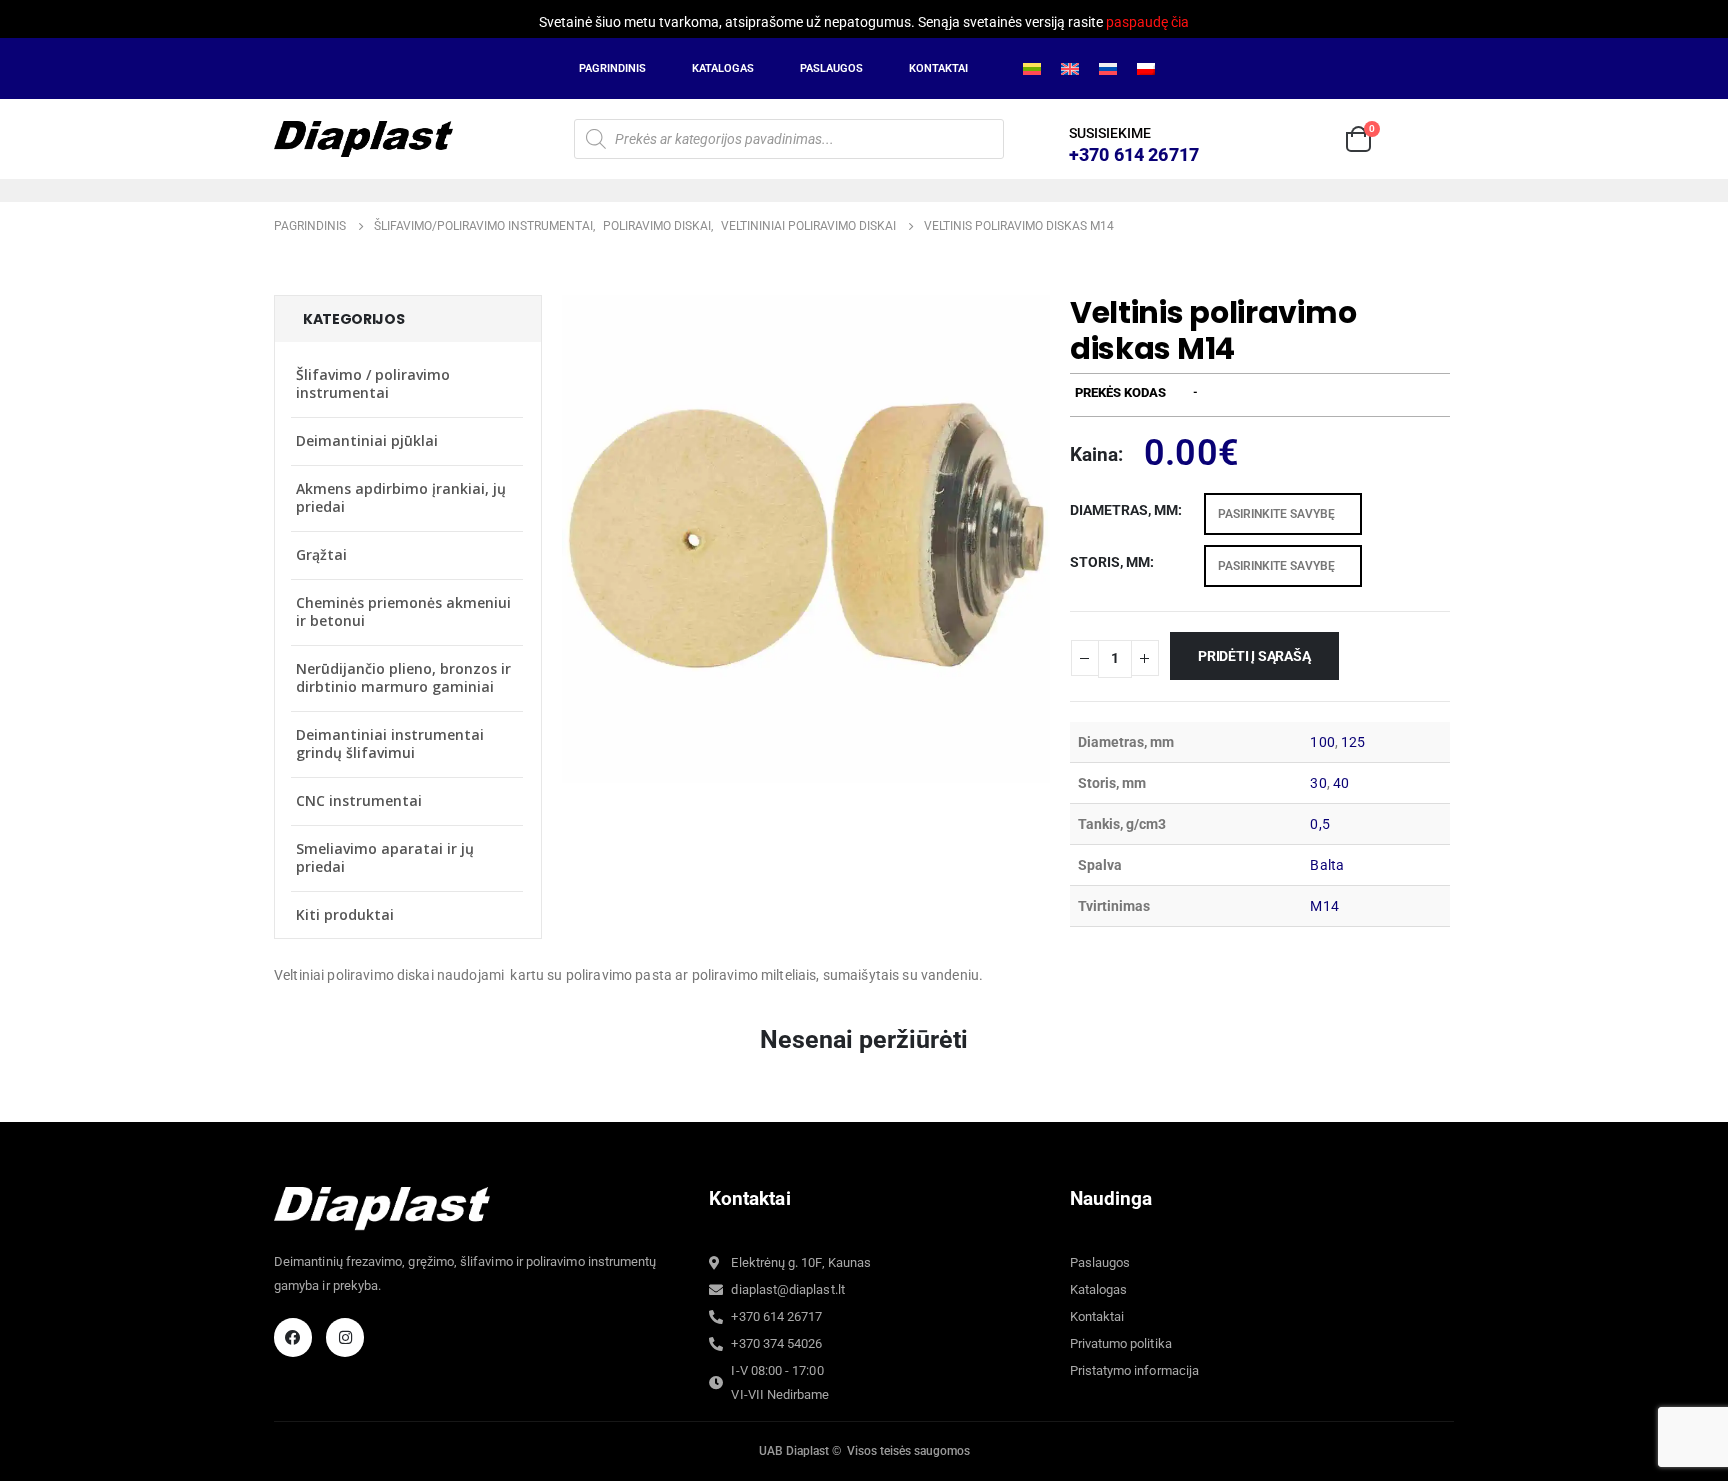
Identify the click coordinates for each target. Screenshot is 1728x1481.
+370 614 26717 (1134, 154)
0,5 (1319, 824)
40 (1341, 783)
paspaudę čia (1147, 22)
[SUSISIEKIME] (1044, 139)
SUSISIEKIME (1110, 133)
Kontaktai (938, 68)
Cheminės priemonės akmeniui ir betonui (403, 611)
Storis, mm (1110, 562)
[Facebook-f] (293, 1337)
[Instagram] (345, 1337)
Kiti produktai (345, 914)
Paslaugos (831, 68)
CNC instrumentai (359, 800)
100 (1322, 742)
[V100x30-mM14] (806, 538)
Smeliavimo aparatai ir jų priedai (385, 857)
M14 (1324, 906)
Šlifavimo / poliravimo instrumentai (373, 383)
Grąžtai (321, 554)
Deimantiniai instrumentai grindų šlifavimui (390, 743)
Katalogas (723, 68)
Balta (1327, 865)
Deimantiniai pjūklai (367, 440)
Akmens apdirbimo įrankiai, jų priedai (401, 497)
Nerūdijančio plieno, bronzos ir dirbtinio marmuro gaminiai (403, 677)
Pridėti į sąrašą (1254, 656)
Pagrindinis (612, 68)
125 (1353, 742)
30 (1318, 783)
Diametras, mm (1124, 510)
